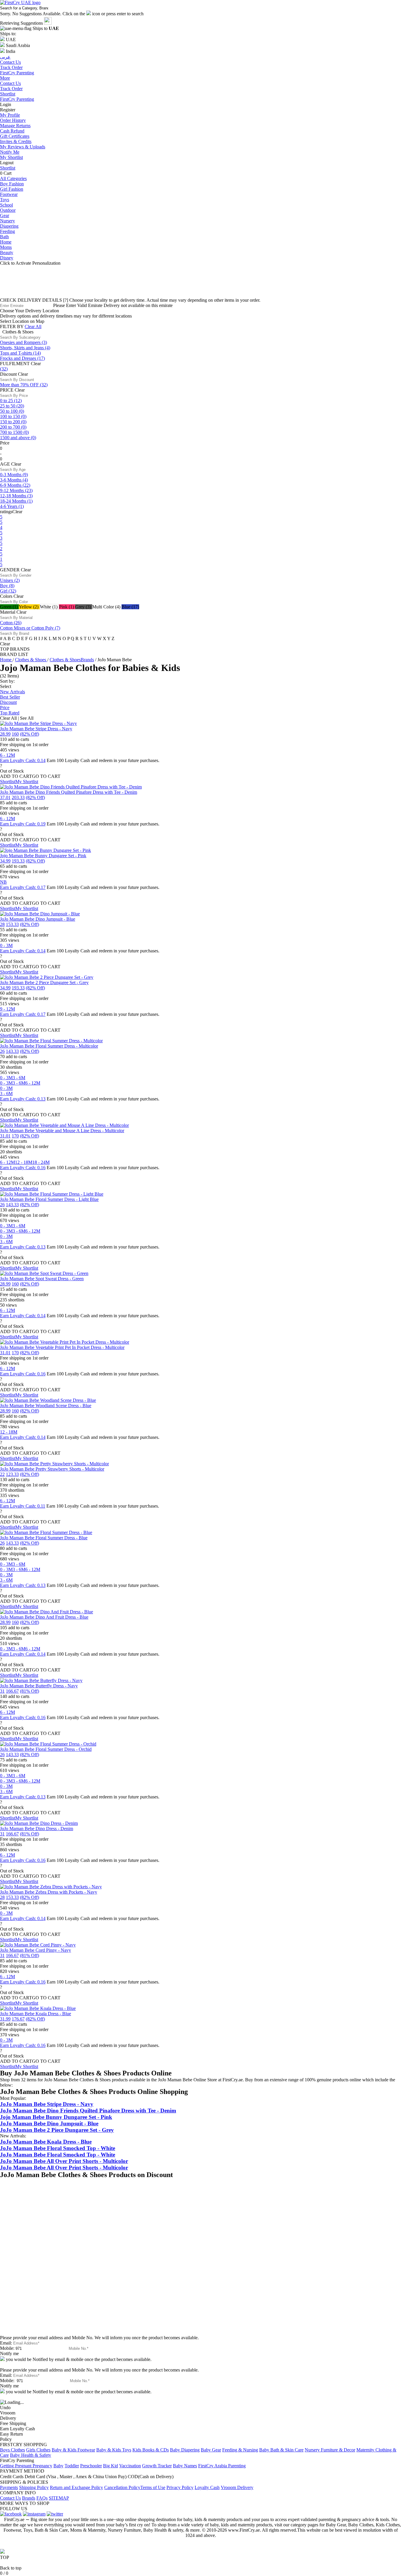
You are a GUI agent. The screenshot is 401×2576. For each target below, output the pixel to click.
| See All (26, 718)
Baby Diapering (185, 2450)
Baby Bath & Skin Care (281, 2450)
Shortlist (8, 94)
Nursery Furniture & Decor (330, 2450)
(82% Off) (30, 734)
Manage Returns (15, 126)
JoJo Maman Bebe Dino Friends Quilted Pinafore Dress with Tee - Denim (69, 792)
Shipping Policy (34, 2487)
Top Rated (10, 713)
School (6, 205)
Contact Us (10, 83)
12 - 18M (24, 1162)
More (5, 78)
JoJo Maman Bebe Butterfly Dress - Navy (39, 1686)
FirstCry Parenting (17, 99)
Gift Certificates (15, 136)
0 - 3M (6, 945)
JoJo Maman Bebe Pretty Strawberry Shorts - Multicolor (52, 1469)
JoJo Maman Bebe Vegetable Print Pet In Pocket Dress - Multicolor (62, 1347)
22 (2, 1474)
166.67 (12, 1691)
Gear (5, 215)
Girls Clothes (38, 2450)
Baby (58, 2466)
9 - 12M (7, 1009)
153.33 (12, 924)
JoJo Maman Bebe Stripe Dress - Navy (36, 729)
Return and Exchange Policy (76, 2487)
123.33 (12, 1474)
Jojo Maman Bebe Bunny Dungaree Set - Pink (43, 856)
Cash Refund (12, 131)
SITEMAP (59, 2498)
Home (6, 242)
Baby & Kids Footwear (73, 2450)
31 (2, 1691)
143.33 (12, 1051)
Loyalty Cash (207, 2487)
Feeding (7, 231)
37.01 (5, 797)
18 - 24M (41, 1162)
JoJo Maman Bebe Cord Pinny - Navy (36, 1950)
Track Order (11, 89)
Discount (8, 702)
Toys (5, 200)
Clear (36, 364)
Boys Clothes (12, 2450)
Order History (13, 120)
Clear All (33, 327)
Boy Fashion (12, 184)
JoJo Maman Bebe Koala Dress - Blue (36, 2014)
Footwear (9, 194)
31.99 (5, 2019)
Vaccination (130, 2466)
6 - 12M (7, 755)
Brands (29, 2498)
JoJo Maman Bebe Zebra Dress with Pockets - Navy (49, 1892)
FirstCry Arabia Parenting (222, 2466)
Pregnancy (42, 2466)
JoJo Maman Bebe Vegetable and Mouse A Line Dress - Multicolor (62, 1131)
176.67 (18, 2019)
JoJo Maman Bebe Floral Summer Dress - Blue (44, 1538)
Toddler (72, 2466)
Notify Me (10, 152)
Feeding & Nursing (240, 2450)
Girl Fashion (12, 189)
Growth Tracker (157, 2466)
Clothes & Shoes (31, 660)
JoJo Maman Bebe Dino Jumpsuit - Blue (38, 919)
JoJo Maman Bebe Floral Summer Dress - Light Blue (49, 1199)
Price (5, 708)
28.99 (5, 734)
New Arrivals (12, 692)
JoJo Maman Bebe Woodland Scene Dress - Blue (46, 1406)
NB (3, 882)
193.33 (18, 861)
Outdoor (8, 210)
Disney (7, 258)
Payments (9, 2487)
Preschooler (91, 2466)
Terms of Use (153, 2487)
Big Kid (111, 2466)
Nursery (7, 221)
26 (2, 1051)
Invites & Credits (16, 141)
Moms (6, 247)
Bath (4, 237)
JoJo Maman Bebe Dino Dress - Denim (37, 1829)
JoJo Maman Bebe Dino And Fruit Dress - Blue (44, 1617)
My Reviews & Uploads (23, 147)
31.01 (5, 1136)
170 (15, 1136)
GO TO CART (46, 776)
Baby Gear (211, 2450)
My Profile (10, 115)
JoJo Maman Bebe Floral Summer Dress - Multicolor (49, 1046)
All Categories (13, 178)
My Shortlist (11, 157)
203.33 (18, 797)
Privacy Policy (180, 2487)
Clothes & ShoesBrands (72, 660)
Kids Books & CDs (151, 2450)
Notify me (9, 2353)
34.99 (5, 861)
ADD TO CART (16, 776)
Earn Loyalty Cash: (23, 760)
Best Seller (10, 697)
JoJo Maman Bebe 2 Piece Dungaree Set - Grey (44, 982)
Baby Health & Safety (31, 2455)
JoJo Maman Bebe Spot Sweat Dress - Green (42, 1279)
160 (15, 734)
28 (2, 924)
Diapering (9, 226)
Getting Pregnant (16, 2466)
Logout (7, 163)
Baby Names (185, 2466)
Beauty (7, 252)
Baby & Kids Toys (114, 2450)
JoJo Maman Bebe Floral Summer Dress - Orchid (46, 1749)
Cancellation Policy (122, 2487)
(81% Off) (30, 1691)
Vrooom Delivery (237, 2487)
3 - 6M (19, 1078)
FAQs (42, 2498)
